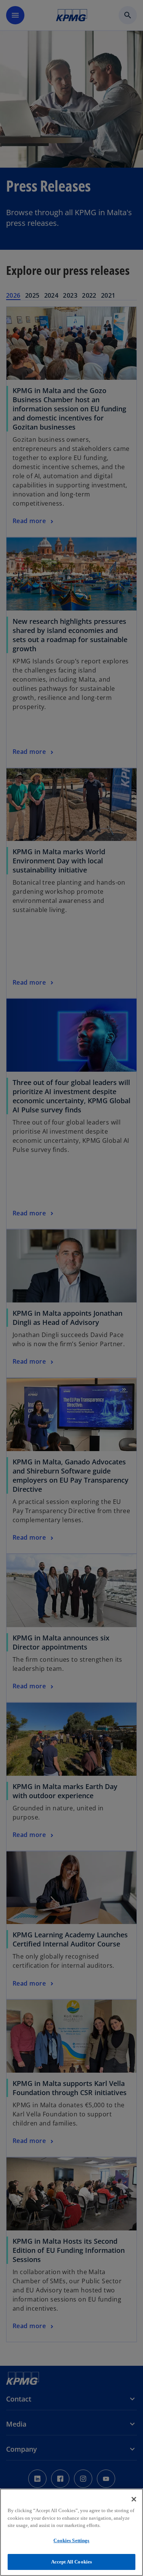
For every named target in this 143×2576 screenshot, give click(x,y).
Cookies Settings (71, 2540)
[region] (71, 2532)
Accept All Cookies (71, 2562)
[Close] (134, 2499)
